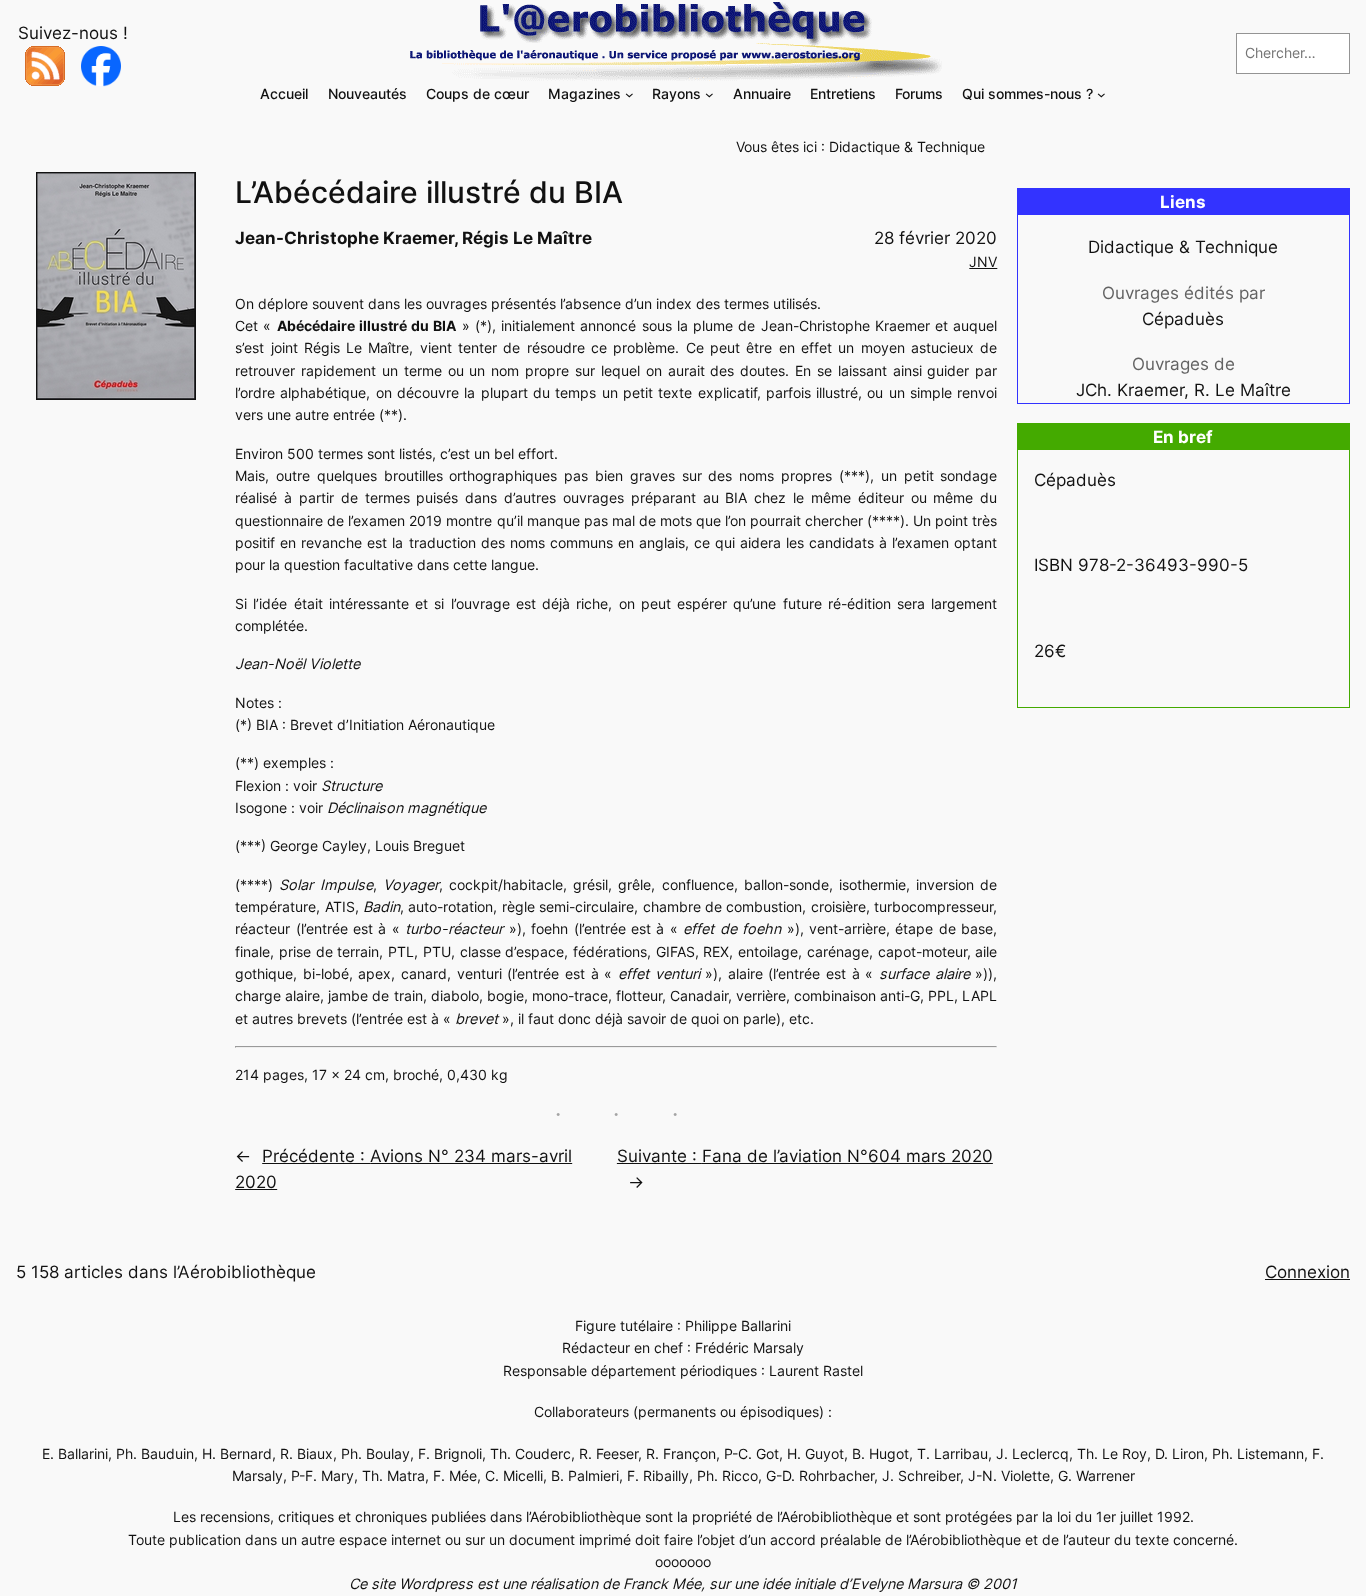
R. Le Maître (1242, 390)
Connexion (1307, 1272)
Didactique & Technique (907, 146)
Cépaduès (1183, 319)
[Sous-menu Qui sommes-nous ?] (1101, 94)
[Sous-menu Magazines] (629, 94)
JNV (983, 261)
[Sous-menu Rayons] (709, 94)
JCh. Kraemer (1130, 390)
